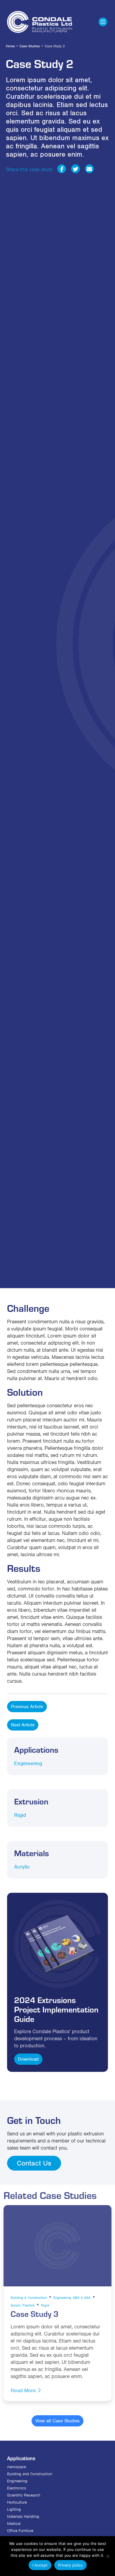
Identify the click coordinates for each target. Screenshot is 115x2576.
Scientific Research (24, 2495)
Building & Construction (29, 2298)
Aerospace (17, 2467)
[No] (108, 2556)
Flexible (28, 2305)
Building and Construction (30, 2474)
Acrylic (22, 1867)
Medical (14, 2524)
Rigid (20, 1815)
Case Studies (30, 46)
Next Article (23, 1725)
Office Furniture (20, 2531)
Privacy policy (70, 2565)
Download (28, 2059)
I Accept (40, 2565)
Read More (24, 2390)
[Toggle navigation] (103, 22)
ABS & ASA (82, 2298)
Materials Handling (23, 2516)
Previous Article (27, 1707)
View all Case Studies (57, 2421)
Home (10, 46)
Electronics (17, 2488)
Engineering (28, 1763)
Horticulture (17, 2502)
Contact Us (34, 2163)
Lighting (14, 2509)
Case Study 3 (35, 2314)
